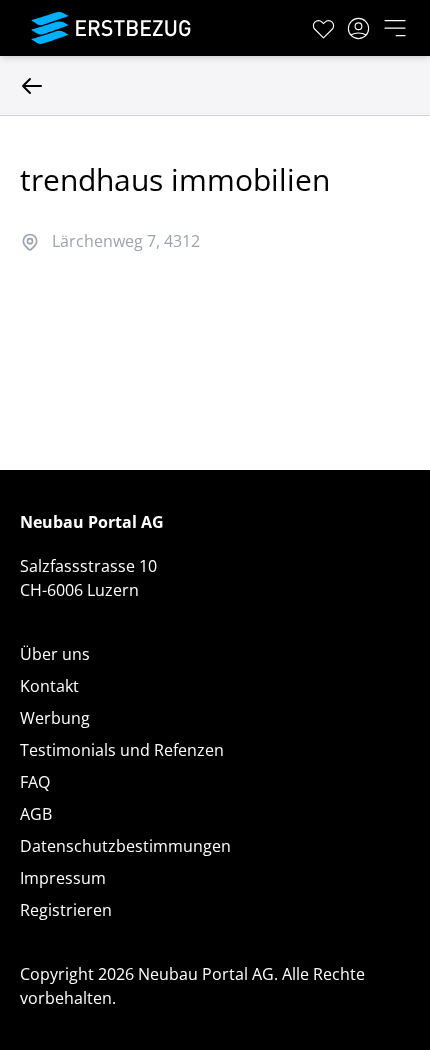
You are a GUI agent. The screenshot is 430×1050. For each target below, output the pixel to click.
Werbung (55, 718)
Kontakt (49, 686)
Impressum (63, 878)
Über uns (55, 654)
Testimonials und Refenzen (122, 750)
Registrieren (66, 910)
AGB (36, 814)
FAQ (35, 782)
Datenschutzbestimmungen (125, 846)
